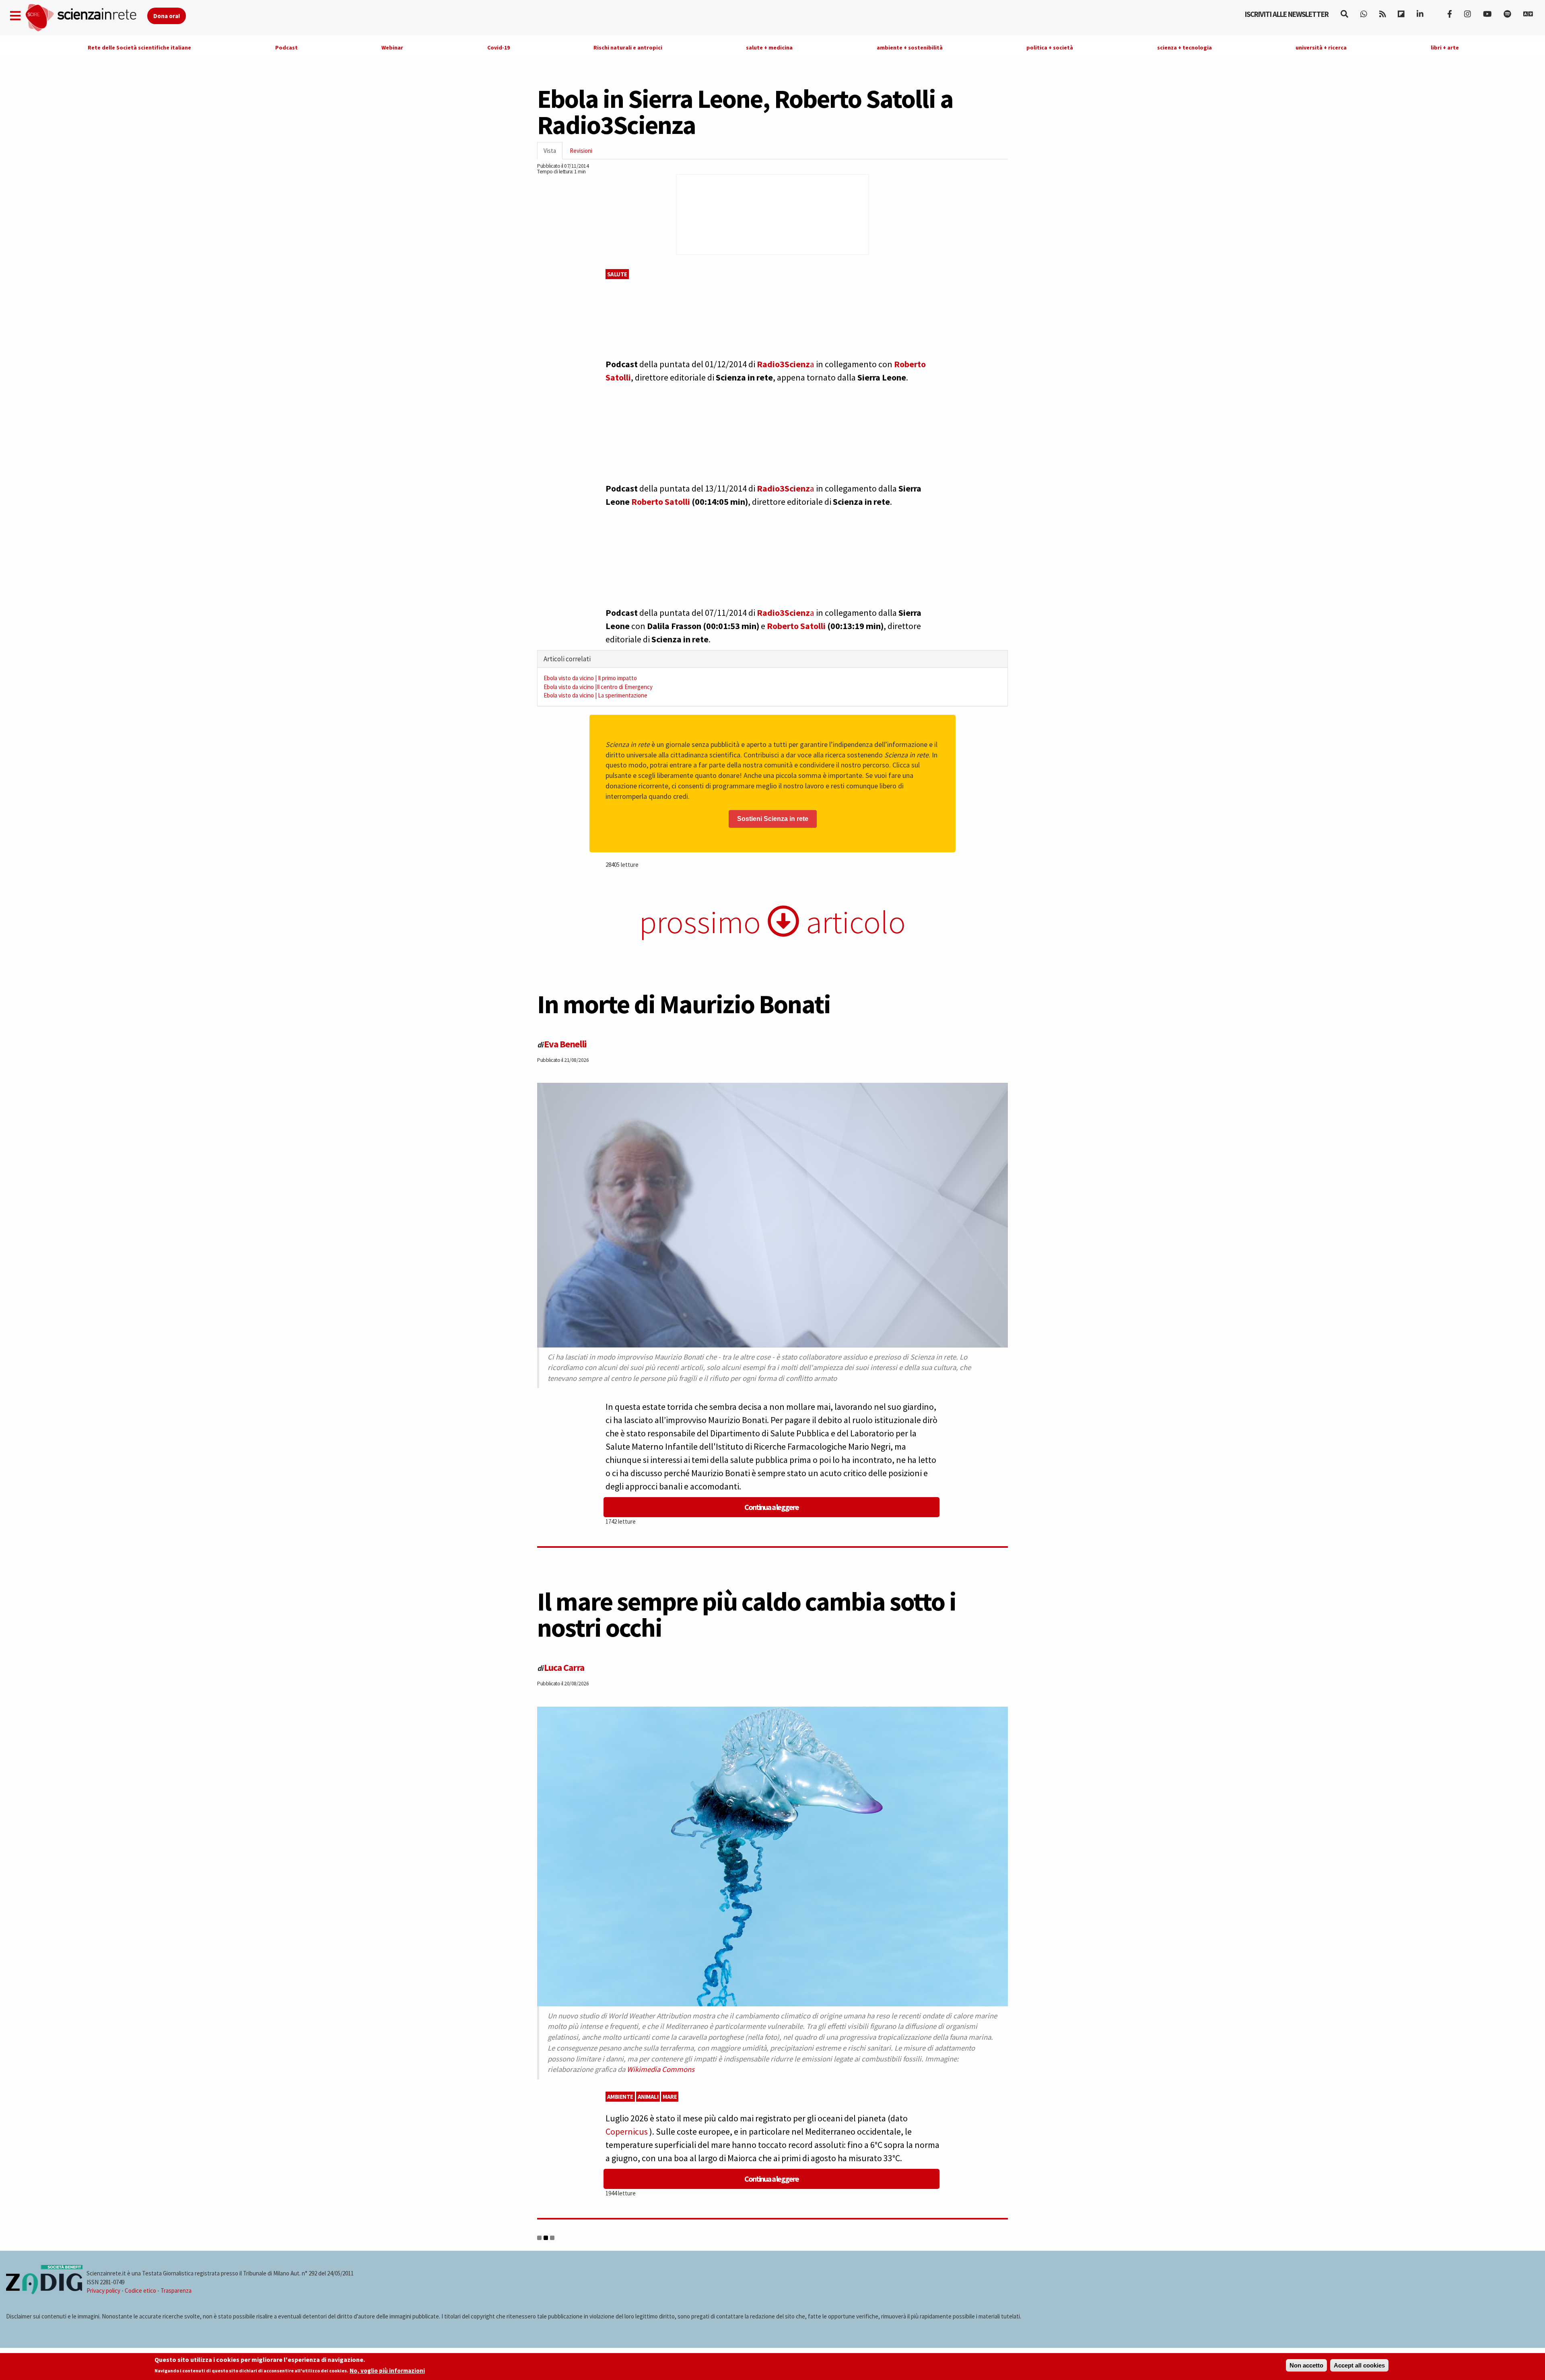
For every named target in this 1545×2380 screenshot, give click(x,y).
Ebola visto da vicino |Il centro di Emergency (598, 687)
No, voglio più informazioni (387, 2371)
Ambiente (620, 2097)
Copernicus (627, 2131)
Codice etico (140, 2291)
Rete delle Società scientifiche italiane (139, 47)
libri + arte (1445, 47)
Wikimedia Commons (661, 2069)
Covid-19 (499, 47)
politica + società (1050, 47)
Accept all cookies (1359, 2365)
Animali (648, 2097)
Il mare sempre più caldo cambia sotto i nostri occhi (747, 1614)
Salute (617, 274)
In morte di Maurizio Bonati (684, 1004)
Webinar (392, 47)
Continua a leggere (771, 1507)
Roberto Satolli (661, 502)
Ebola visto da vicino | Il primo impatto (590, 678)
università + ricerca (1321, 47)
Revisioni (581, 151)
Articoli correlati (567, 659)
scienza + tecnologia (1184, 47)
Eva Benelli (565, 1044)
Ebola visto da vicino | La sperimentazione (595, 695)
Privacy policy (103, 2291)
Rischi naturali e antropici (628, 47)
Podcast (286, 47)
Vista (553, 153)
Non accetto (1306, 2365)
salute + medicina (769, 47)
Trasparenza (176, 2291)
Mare (670, 2097)
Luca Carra (564, 1667)
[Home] (86, 18)
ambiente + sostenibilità (910, 47)
